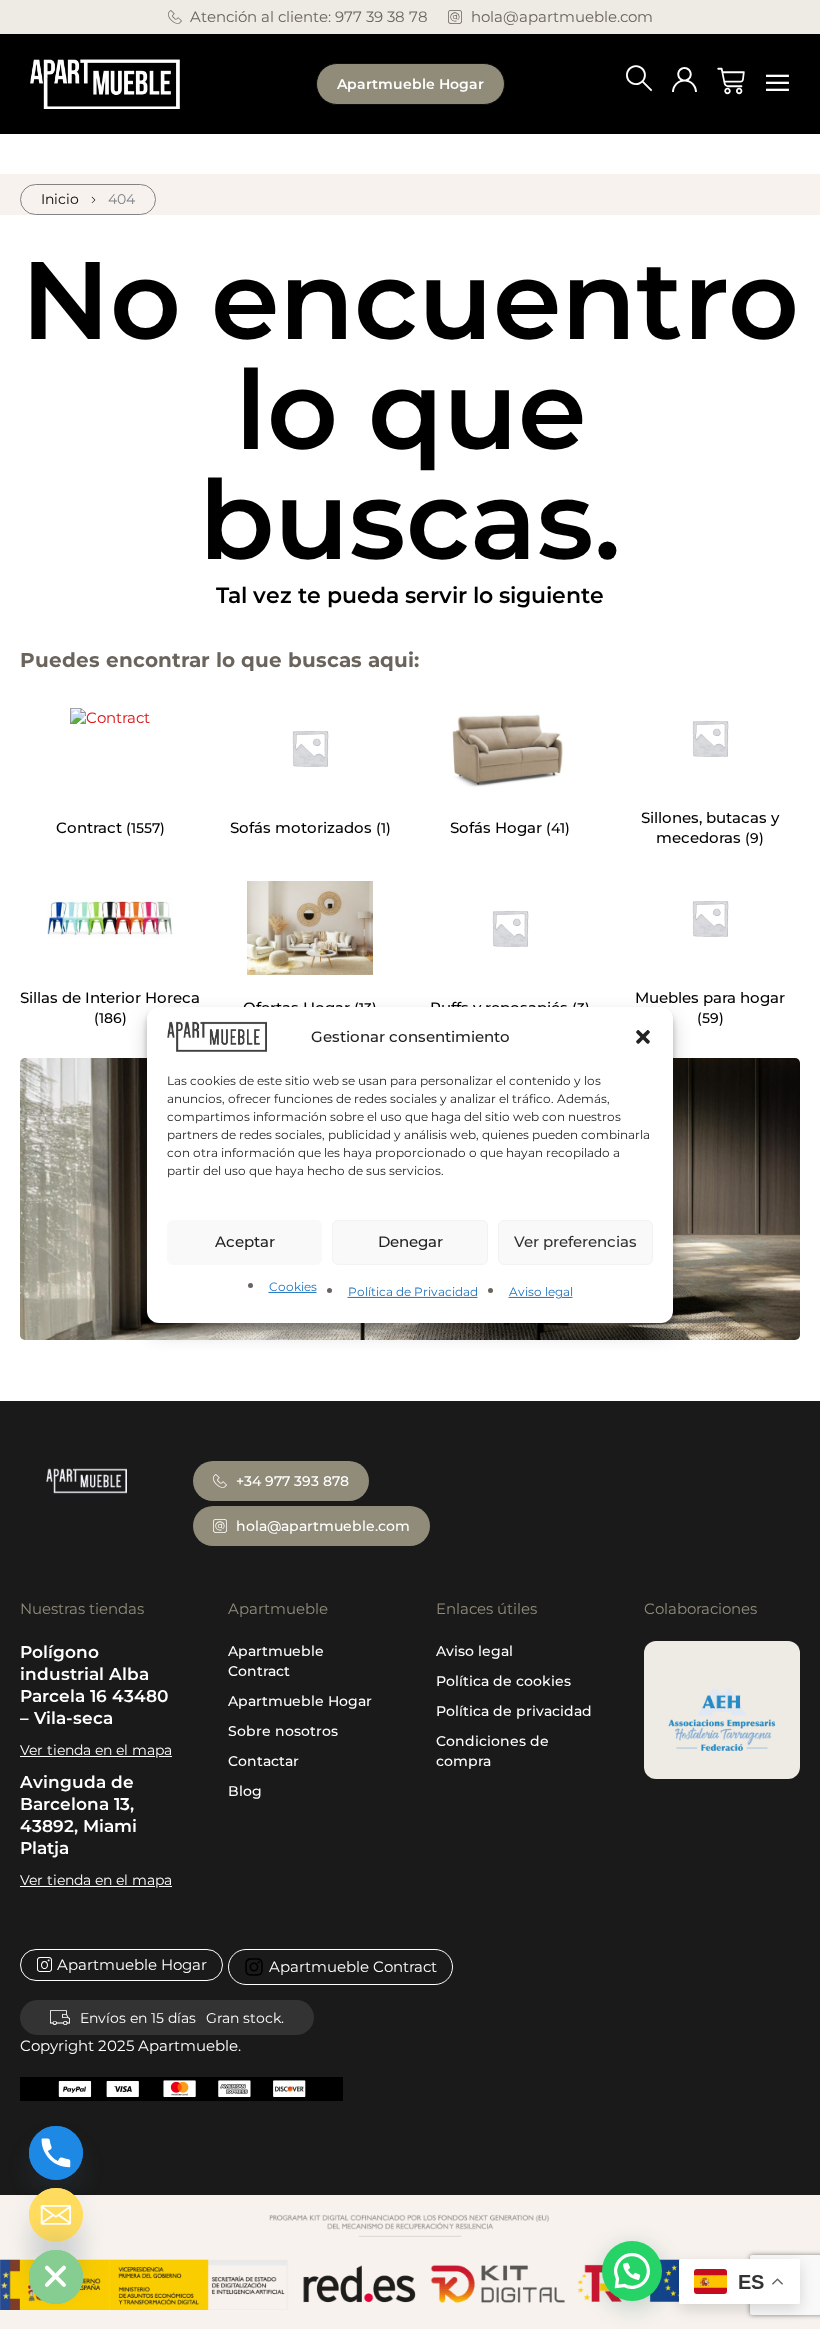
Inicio (60, 199)
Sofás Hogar (498, 827)
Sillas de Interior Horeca (110, 997)
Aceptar (245, 1241)
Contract (91, 827)
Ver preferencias (575, 1241)
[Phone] (56, 2153)
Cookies (293, 1286)
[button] (643, 1036)
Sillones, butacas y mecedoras (710, 827)
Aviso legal (541, 1291)
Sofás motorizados (303, 827)
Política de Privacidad (413, 1291)
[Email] (56, 2215)
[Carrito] (731, 81)
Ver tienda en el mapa (96, 1750)
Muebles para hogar (710, 997)
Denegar (410, 1241)
